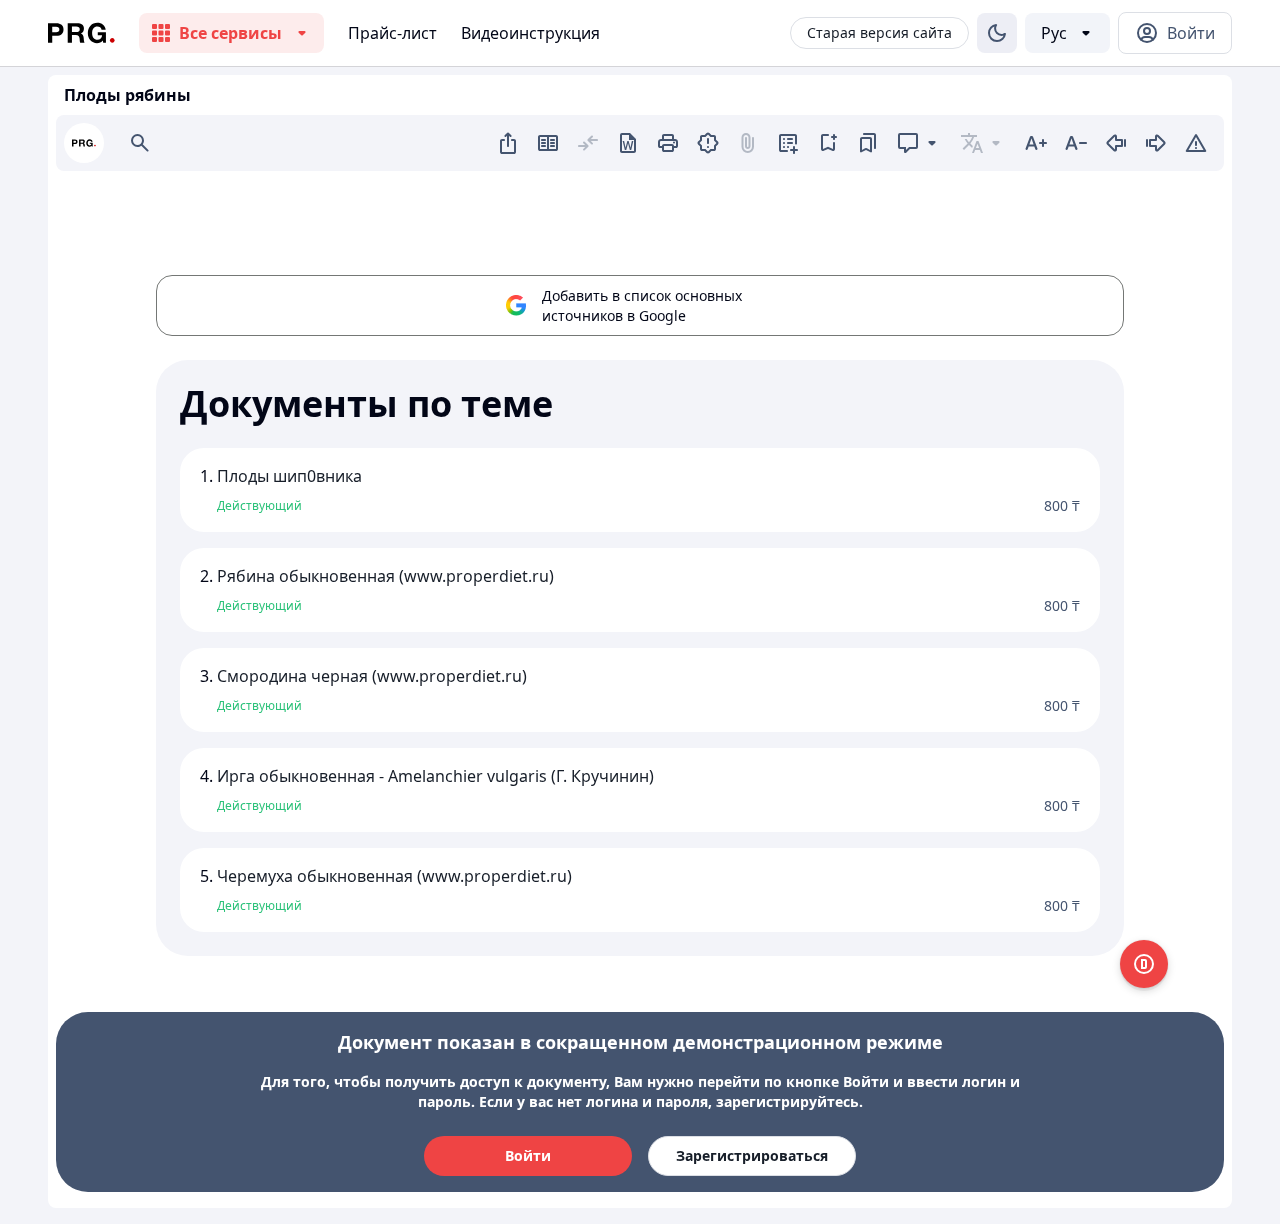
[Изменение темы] (997, 33)
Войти (528, 1155)
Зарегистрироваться (752, 1155)
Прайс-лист (392, 33)
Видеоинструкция (530, 33)
